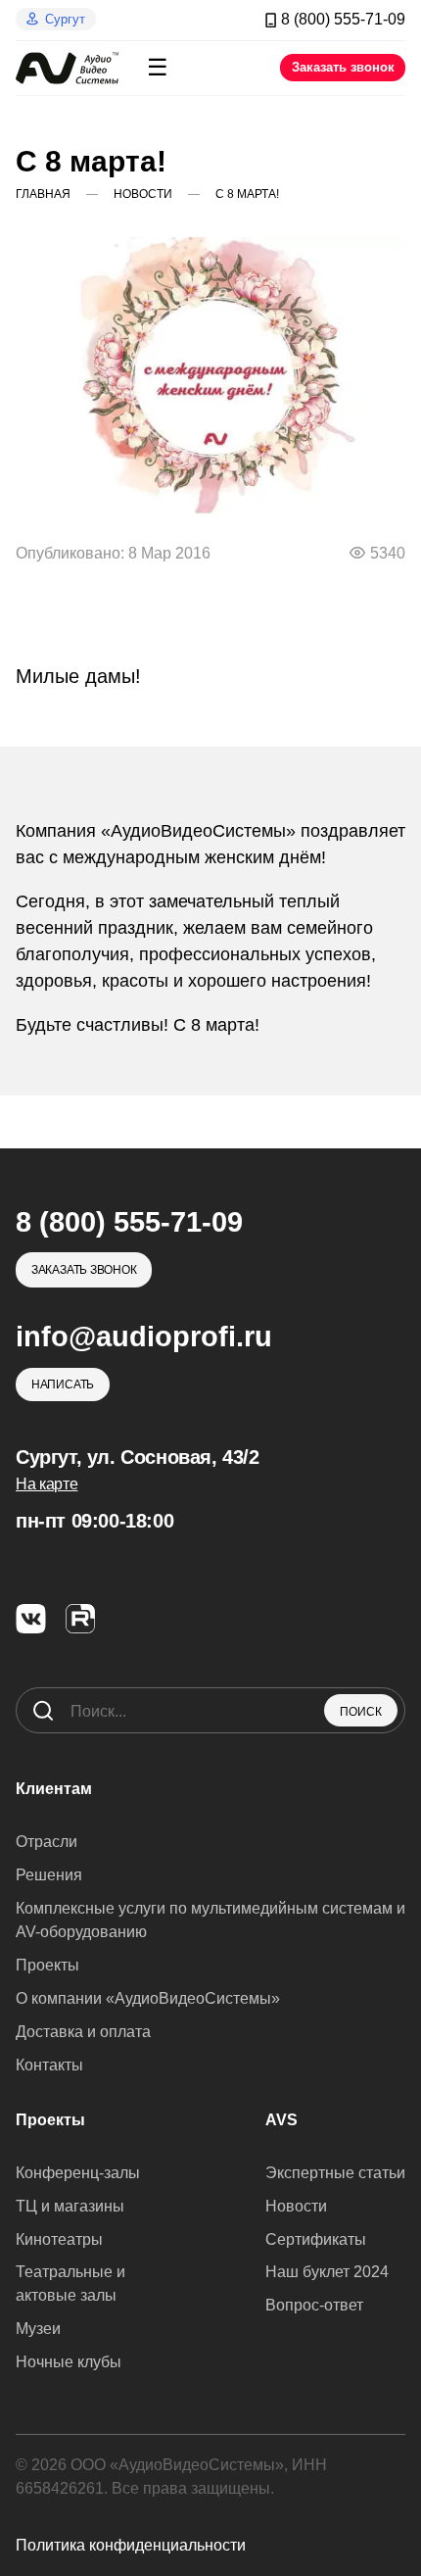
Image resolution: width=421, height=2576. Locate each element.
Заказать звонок (343, 67)
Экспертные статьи (335, 2173)
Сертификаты (316, 2239)
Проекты (47, 1965)
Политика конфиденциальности (131, 2545)
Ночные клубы (69, 2362)
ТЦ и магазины (70, 2206)
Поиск (361, 1712)
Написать (63, 1385)
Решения (49, 1875)
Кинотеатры (59, 2239)
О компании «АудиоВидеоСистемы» (148, 1998)
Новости (296, 2206)
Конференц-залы (78, 2173)
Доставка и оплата (83, 2032)
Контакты (49, 2065)
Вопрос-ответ (314, 2305)
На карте (47, 1484)
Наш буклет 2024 (327, 2272)
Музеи (38, 2329)
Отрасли (47, 1842)
